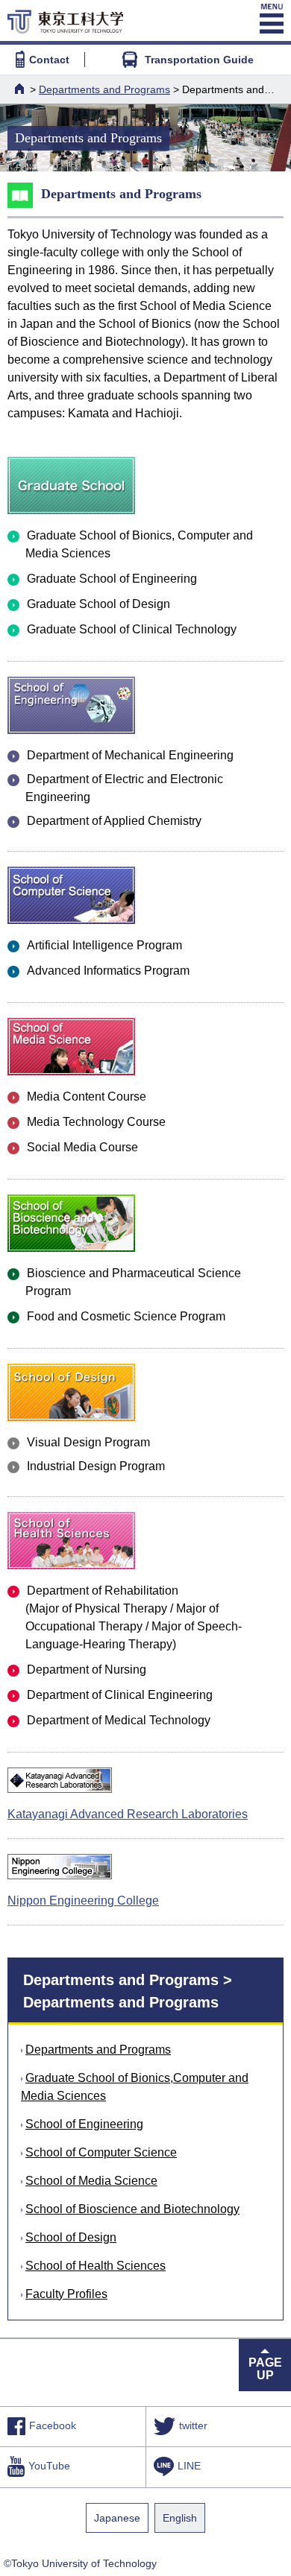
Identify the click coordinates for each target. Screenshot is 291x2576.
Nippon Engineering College (83, 1901)
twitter (193, 2426)
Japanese (117, 2518)
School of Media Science (91, 2181)
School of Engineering (84, 2124)
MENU (270, 19)
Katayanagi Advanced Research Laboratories (128, 1814)
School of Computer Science (101, 2152)
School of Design (71, 2237)
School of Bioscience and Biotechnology (132, 2209)
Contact (49, 60)
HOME (21, 89)
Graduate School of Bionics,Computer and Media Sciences (135, 2087)
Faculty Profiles (66, 2294)
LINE (189, 2466)
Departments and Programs (104, 89)
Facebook (53, 2426)
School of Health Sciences (96, 2266)
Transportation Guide (199, 60)
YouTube (49, 2466)
